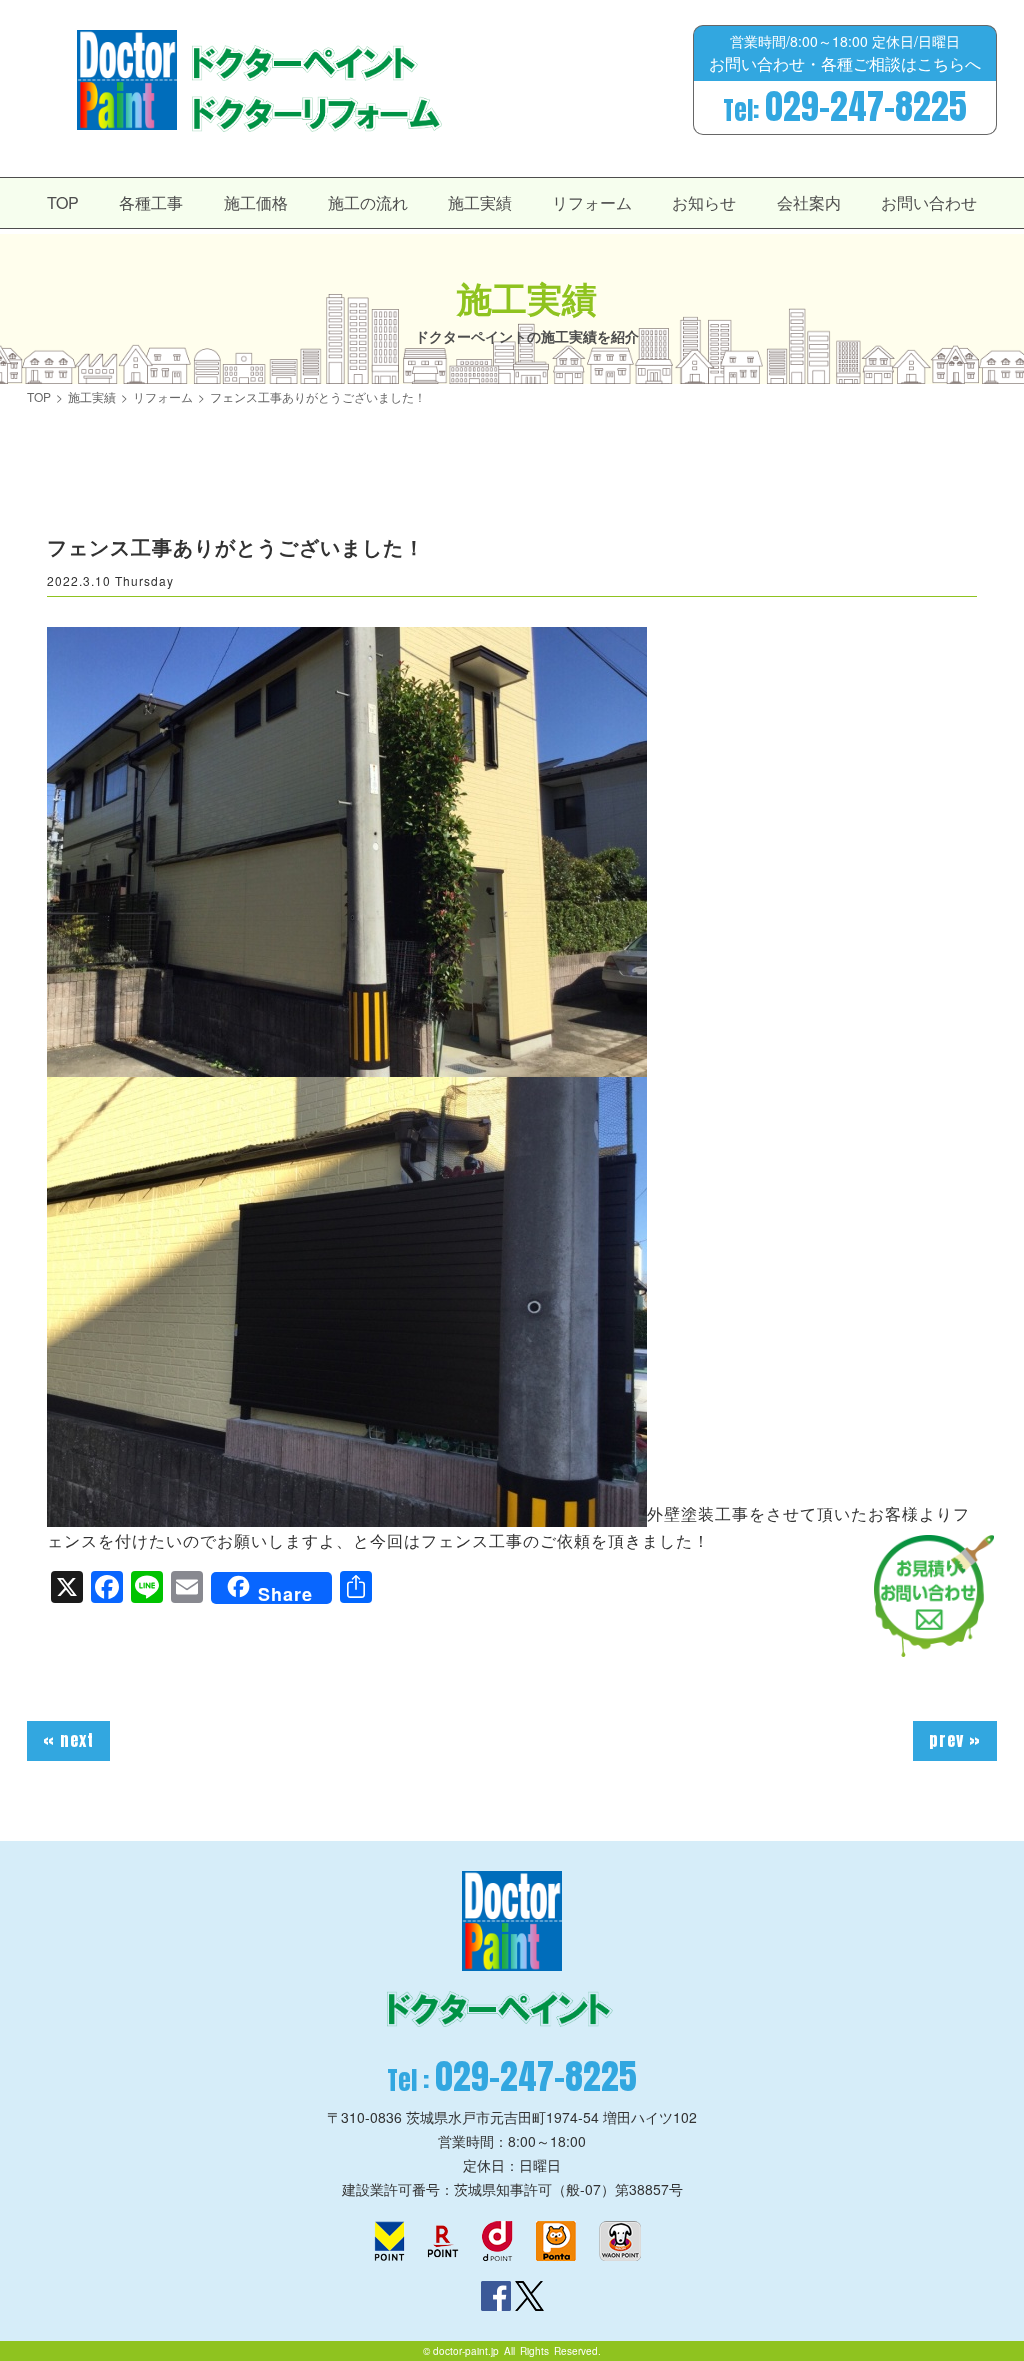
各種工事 (151, 202)
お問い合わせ (929, 202)
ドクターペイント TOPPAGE (127, 80)
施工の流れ (368, 202)
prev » (955, 1740)
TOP (63, 202)
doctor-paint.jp (466, 2351)
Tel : (512, 2076)
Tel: (845, 107)
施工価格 (256, 202)
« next (68, 1740)
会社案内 (809, 202)
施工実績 (480, 202)
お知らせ (704, 202)
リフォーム (592, 202)
